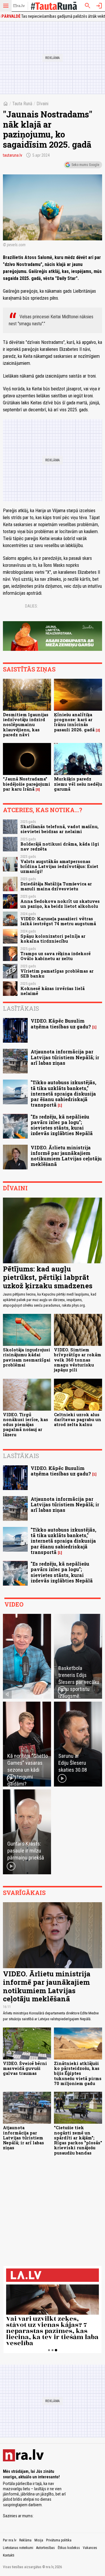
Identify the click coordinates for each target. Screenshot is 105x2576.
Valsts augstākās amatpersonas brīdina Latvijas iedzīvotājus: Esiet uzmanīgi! (59, 867)
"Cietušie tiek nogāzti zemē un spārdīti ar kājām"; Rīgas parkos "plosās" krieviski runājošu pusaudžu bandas (78, 2140)
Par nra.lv (10, 2540)
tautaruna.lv (13, 155)
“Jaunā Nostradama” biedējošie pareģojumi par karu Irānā (27, 784)
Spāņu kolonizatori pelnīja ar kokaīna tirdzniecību (53, 939)
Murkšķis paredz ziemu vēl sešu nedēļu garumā (78, 784)
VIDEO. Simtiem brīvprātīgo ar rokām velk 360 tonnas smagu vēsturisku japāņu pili (78, 1360)
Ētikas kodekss (69, 2548)
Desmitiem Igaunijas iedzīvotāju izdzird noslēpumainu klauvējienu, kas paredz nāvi (26, 725)
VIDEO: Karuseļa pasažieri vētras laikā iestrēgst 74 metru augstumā (58, 921)
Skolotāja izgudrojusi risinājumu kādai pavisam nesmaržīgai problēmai (27, 1357)
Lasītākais (21, 1008)
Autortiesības (45, 2548)
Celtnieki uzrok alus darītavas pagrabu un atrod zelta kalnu (78, 1420)
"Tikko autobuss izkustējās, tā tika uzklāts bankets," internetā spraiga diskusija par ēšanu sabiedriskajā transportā (63, 1094)
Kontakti (9, 2555)
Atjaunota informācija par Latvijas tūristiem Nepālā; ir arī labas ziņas (65, 1057)
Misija (39, 2540)
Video (14, 1604)
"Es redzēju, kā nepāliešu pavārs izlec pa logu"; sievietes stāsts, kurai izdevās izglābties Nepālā (62, 1125)
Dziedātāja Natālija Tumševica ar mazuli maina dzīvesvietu (56, 886)
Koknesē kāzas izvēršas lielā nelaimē (52, 991)
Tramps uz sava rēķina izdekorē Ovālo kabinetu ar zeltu (56, 956)
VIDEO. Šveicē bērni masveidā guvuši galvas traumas (25, 2068)
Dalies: (32, 606)
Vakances (90, 2548)
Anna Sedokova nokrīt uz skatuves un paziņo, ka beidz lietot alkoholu (60, 904)
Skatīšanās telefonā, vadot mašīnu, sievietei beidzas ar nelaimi (60, 829)
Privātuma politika (59, 2540)
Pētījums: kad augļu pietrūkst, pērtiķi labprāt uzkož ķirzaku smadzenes (48, 1277)
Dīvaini (42, 104)
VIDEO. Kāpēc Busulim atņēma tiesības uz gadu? (61, 1023)
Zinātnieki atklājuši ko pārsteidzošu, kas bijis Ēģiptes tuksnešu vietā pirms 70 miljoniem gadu (78, 2073)
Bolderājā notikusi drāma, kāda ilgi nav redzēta (60, 846)
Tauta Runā (22, 104)
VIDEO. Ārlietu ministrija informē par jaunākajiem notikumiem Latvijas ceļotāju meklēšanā (66, 1156)
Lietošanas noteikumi (18, 2548)
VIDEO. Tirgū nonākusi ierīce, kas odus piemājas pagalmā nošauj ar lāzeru (26, 1425)
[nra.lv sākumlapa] (19, 6)
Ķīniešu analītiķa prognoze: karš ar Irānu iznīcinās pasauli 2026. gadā (74, 722)
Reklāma (25, 2540)
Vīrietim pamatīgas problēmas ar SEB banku (57, 973)
